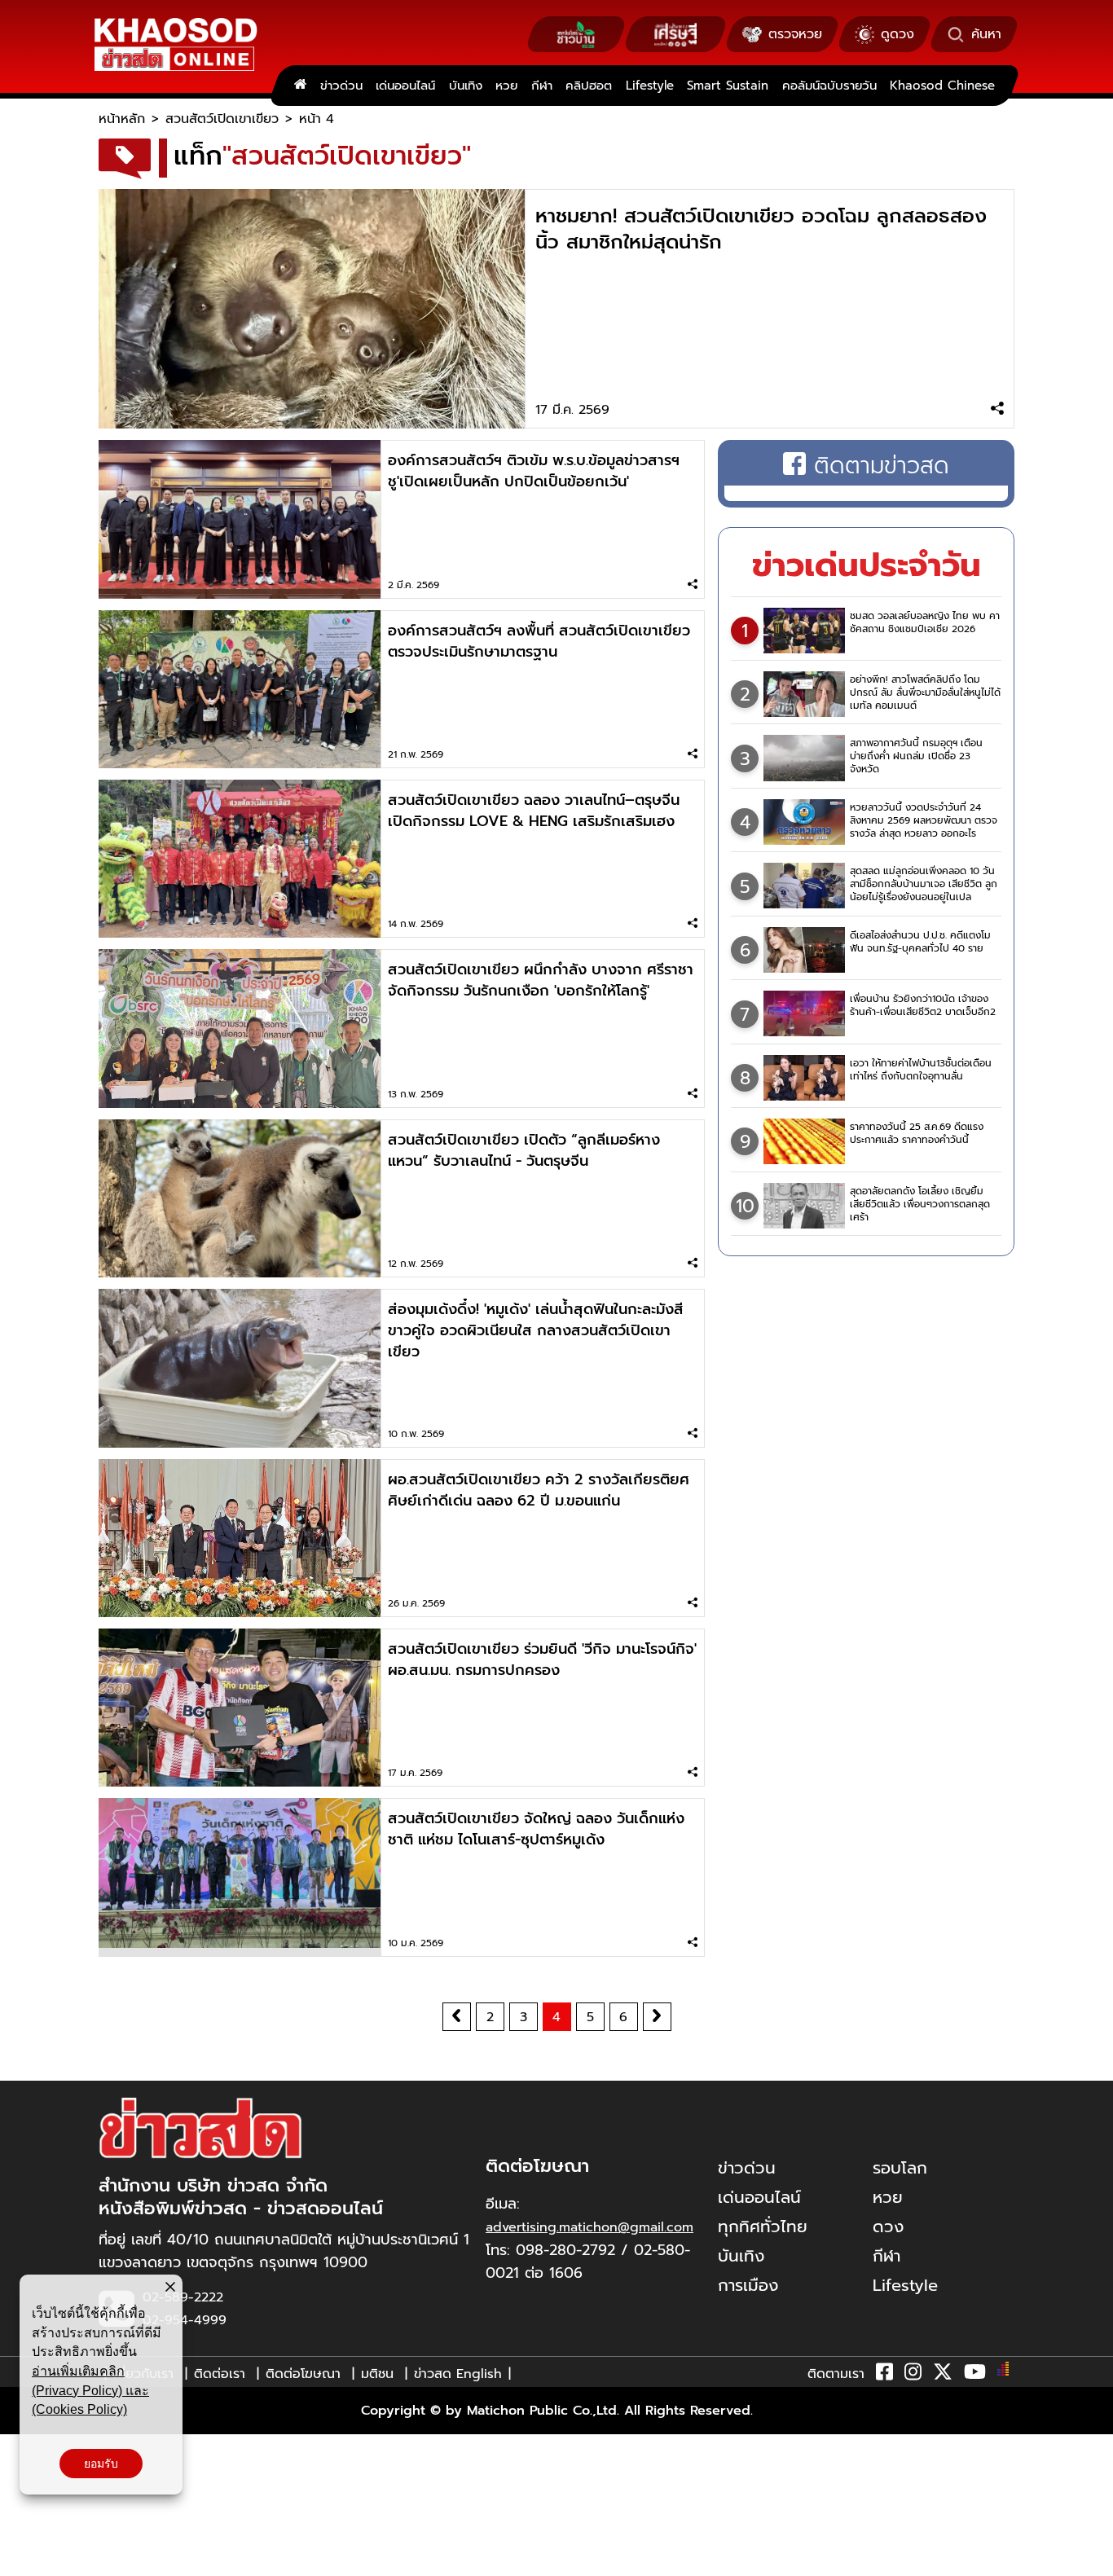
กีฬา (542, 86)
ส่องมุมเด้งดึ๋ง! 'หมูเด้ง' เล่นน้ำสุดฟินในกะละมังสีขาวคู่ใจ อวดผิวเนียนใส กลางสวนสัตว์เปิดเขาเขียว (536, 1330)
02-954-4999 (185, 2320)
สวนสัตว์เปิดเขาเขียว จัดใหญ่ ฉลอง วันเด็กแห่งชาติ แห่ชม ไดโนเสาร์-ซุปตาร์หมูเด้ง (536, 1829)
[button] (23, 2560)
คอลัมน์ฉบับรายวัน (829, 86)
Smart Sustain (728, 86)
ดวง (888, 2227)
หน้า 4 (317, 119)
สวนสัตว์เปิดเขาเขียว (222, 119)
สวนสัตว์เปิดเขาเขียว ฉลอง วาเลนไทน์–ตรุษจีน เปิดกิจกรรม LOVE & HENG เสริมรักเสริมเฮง (534, 811)
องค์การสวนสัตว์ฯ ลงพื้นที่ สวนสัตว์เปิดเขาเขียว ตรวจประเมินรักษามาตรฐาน (539, 641)
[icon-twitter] (943, 2375)
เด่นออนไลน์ (405, 86)
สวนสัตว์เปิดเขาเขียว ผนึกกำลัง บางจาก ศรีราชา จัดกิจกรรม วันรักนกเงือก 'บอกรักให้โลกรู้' (541, 980)
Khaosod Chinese (942, 86)
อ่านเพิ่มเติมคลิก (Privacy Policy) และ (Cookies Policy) (90, 2390)
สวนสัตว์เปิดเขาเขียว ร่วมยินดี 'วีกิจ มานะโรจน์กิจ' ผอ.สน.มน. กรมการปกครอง (542, 1659)
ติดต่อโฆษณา (303, 2374)
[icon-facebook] (884, 2375)
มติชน (377, 2374)
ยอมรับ (101, 2464)
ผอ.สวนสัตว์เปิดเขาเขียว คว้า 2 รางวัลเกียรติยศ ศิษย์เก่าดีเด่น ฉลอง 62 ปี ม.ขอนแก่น (539, 1490)
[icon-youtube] (975, 2375)
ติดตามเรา (836, 2374)
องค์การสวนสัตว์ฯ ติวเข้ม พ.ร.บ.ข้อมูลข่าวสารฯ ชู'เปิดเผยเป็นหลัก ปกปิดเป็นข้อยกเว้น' (534, 471)
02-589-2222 (183, 2297)
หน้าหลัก (122, 119)
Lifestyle (650, 86)
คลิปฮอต (589, 86)
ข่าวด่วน (341, 86)
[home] (300, 86)
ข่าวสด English (458, 2374)
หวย (506, 86)
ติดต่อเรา (220, 2374)
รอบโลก (900, 2168)
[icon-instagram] (913, 2375)
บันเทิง (466, 86)
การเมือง (748, 2285)
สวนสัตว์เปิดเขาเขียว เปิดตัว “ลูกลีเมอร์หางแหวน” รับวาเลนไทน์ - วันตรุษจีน (524, 1150)
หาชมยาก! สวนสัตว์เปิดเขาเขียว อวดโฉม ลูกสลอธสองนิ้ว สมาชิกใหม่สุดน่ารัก (761, 229)
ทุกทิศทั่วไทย (763, 2227)
